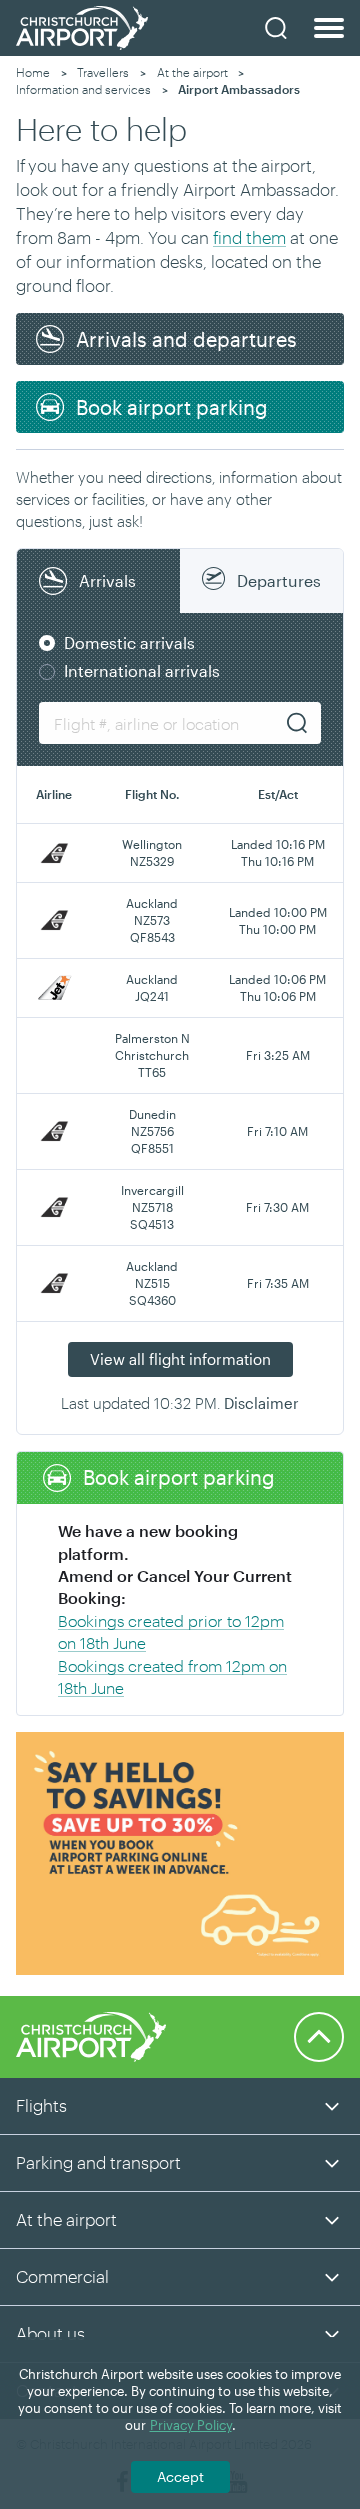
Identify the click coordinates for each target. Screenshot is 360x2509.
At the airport (192, 72)
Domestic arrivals (129, 642)
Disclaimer (261, 1403)
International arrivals (142, 670)
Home (33, 72)
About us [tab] (50, 2333)
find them (249, 237)
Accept (180, 2476)
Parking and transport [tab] (98, 2162)
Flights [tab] (41, 2105)
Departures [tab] (279, 580)
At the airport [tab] (66, 2219)
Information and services (83, 89)
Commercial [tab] (62, 2276)
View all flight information (180, 1359)
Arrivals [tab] (107, 580)
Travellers (103, 72)
